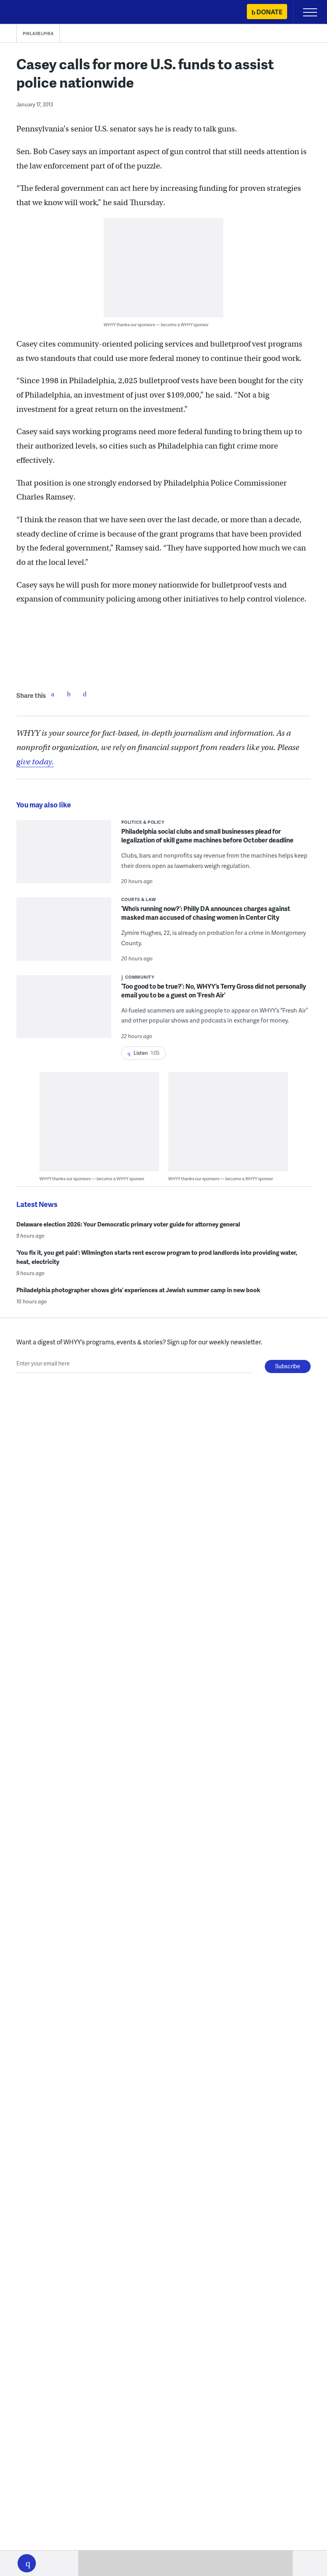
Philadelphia (38, 33)
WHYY (30, 13)
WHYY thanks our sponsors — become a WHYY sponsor (156, 324)
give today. (35, 762)
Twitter (69, 694)
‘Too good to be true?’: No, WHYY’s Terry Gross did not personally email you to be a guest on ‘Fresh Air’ (214, 990)
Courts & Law (139, 899)
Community (140, 977)
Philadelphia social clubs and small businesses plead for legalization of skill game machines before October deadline (207, 835)
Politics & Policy (143, 822)
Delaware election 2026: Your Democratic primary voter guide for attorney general (128, 1224)
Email (85, 694)
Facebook (53, 694)
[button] (27, 2563)
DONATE (269, 12)
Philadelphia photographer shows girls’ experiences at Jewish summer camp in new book (138, 1290)
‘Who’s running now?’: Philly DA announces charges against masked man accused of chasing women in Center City (206, 913)
